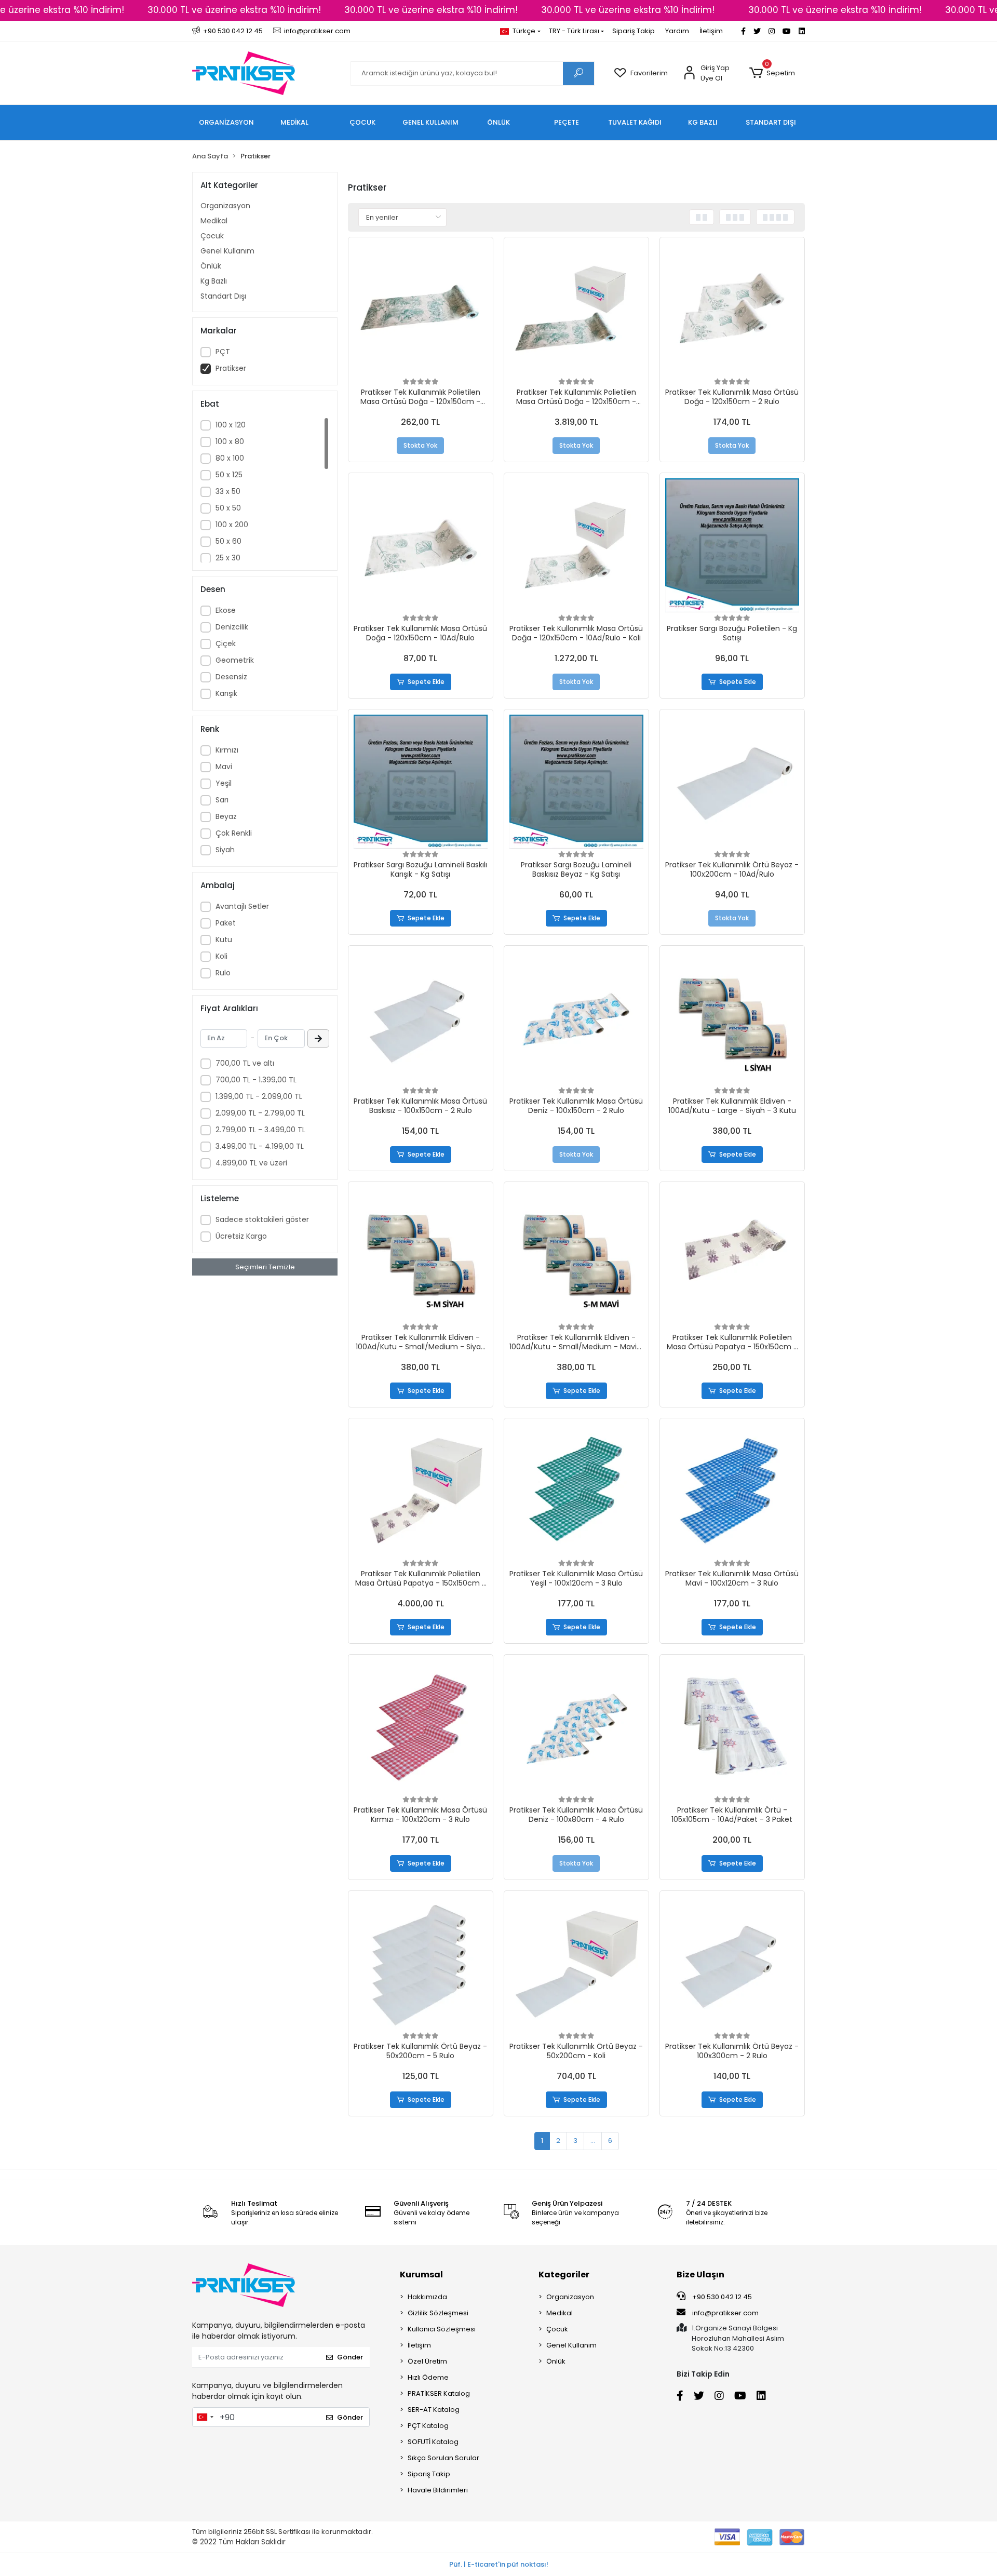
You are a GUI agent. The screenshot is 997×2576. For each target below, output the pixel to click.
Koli (221, 956)
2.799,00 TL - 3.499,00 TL (260, 1130)
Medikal (214, 221)
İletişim (711, 31)
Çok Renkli (234, 833)
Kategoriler (564, 2275)
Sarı (222, 800)
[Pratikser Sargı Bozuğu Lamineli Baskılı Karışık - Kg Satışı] (421, 782)
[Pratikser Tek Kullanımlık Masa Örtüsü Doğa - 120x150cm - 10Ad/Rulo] (421, 545)
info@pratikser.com (725, 2313)
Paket (226, 923)
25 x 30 (228, 558)
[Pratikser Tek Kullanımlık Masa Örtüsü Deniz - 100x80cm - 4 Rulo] (576, 1727)
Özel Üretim (427, 2361)
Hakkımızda (427, 2297)
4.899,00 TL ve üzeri (251, 1163)
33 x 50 (228, 491)
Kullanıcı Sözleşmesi (442, 2329)
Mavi (224, 767)
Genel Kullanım (227, 251)
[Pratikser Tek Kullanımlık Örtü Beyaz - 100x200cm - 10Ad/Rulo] (732, 782)
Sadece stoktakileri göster (262, 1219)
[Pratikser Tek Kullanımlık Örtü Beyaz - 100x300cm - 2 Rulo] (732, 1963)
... (593, 2141)
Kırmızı (227, 750)
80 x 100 (230, 458)
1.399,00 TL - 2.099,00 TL (259, 1096)
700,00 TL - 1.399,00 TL (256, 1080)
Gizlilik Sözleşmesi (438, 2313)
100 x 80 (230, 441)
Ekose (226, 610)
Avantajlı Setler (242, 906)
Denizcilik (232, 627)
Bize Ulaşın (700, 2275)
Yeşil (224, 783)
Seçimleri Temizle (265, 1267)
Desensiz (231, 677)
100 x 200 (232, 525)
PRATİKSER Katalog (439, 2393)
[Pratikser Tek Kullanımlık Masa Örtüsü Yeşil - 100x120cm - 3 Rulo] (576, 1491)
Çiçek (226, 643)
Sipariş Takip (634, 31)
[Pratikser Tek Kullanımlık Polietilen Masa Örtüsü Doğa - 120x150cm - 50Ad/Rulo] (421, 310)
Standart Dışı (223, 296)
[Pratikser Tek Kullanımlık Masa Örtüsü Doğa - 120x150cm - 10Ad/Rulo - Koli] (576, 545)
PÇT (223, 352)
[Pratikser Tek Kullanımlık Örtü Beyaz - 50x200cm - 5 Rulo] (421, 1963)
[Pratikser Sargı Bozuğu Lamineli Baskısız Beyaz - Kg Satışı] (576, 782)
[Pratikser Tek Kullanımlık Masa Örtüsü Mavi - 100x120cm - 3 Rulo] (732, 1491)
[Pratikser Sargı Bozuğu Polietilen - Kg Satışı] (732, 545)
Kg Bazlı (214, 281)
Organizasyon (225, 206)
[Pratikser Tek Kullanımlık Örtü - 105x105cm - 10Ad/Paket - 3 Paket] (732, 1727)
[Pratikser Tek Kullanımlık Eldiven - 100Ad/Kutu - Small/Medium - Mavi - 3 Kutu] (576, 1254)
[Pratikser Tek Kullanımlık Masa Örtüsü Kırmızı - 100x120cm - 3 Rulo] (421, 1727)
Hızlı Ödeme (428, 2377)
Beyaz (226, 816)
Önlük (211, 266)
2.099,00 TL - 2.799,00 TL (260, 1113)
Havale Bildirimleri (438, 2490)
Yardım (677, 31)
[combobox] (205, 2417)
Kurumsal (421, 2275)
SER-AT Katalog (434, 2410)
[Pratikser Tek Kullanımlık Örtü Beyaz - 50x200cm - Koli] (576, 1963)
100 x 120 (231, 425)
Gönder (350, 2357)
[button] (772, 73)
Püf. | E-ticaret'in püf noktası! (499, 2564)
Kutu (224, 940)
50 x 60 (228, 541)
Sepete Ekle (426, 682)
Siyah (225, 850)
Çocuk (212, 236)
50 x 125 (229, 475)
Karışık (226, 693)
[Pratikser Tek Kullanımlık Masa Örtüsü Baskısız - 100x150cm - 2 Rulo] (421, 1018)
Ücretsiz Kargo (241, 1236)
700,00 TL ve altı (245, 1063)
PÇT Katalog (428, 2426)
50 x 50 (228, 508)
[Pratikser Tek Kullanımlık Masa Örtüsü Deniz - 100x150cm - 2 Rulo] (576, 1018)
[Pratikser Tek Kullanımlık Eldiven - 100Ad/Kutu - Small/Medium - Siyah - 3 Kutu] (421, 1254)
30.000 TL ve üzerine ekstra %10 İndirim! (234, 10)
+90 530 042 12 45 (721, 2297)
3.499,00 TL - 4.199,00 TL (260, 1146)
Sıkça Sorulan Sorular (443, 2458)
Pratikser (231, 368)
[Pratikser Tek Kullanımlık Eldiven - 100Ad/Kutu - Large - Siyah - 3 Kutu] (732, 1018)
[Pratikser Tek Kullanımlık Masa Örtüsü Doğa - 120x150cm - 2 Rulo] (732, 310)
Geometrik (235, 660)
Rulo (223, 973)
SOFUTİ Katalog (433, 2442)
